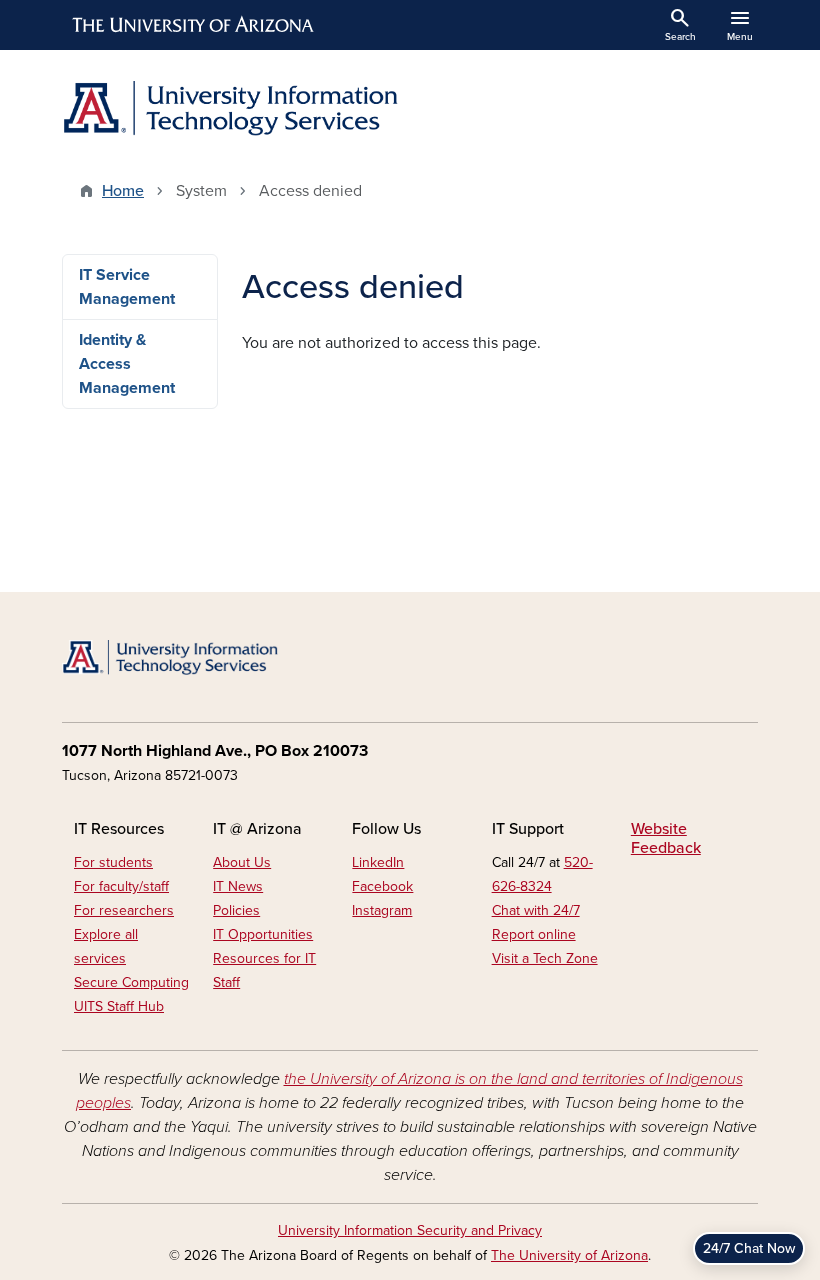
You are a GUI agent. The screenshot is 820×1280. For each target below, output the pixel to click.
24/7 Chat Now (749, 1248)
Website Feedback (666, 838)
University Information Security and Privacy (410, 1230)
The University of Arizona (569, 1255)
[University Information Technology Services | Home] (230, 108)
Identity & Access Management (127, 364)
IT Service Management (127, 287)
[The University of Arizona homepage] (194, 25)
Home (123, 191)
